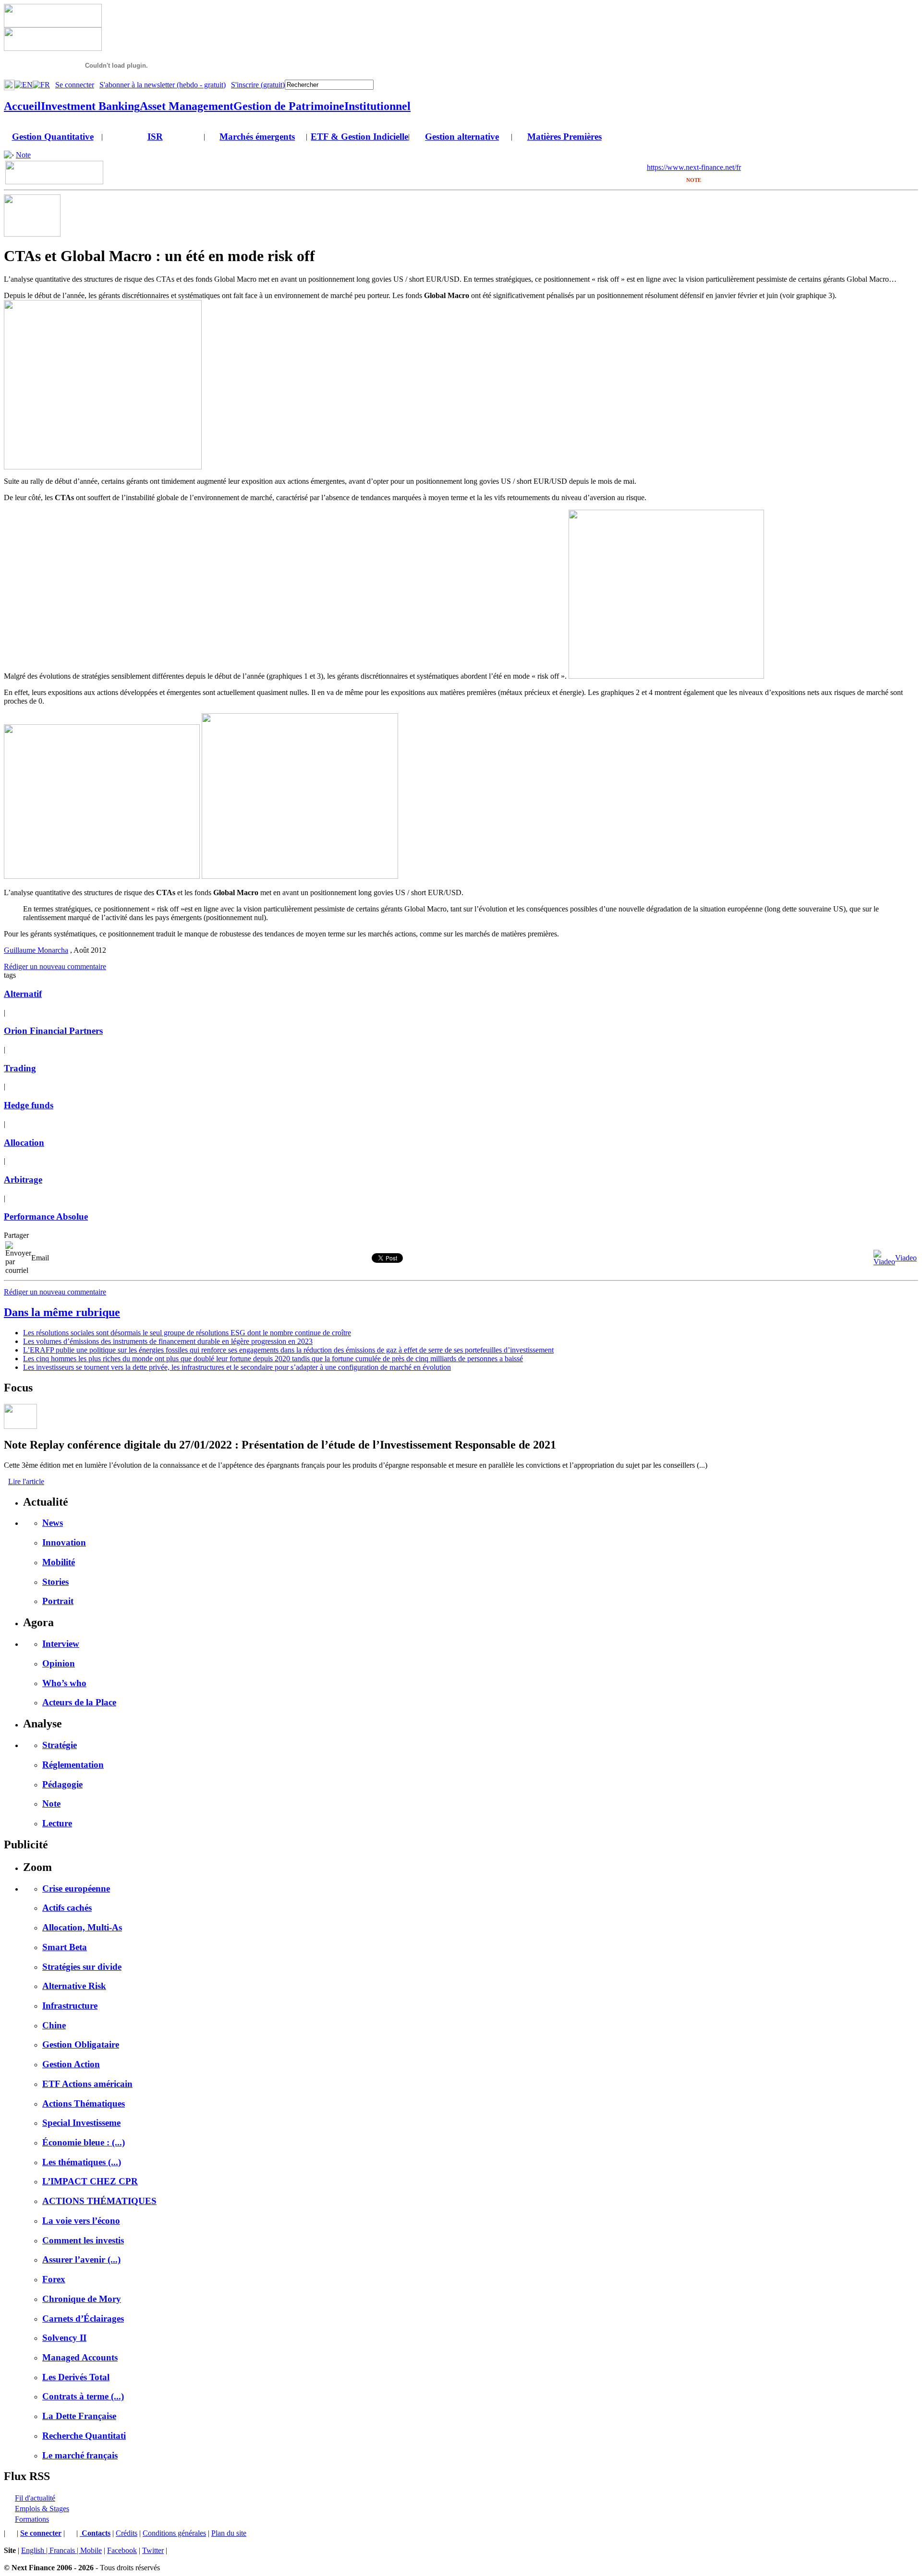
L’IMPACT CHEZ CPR (90, 2181)
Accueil (22, 106)
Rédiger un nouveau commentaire (55, 966)
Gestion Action (71, 2064)
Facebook (122, 2550)
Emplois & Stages (42, 2509)
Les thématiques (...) (82, 2162)
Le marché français (80, 2455)
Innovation (64, 1542)
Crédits (127, 2533)
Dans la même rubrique (62, 1312)
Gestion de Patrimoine (289, 106)
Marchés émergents (257, 137)
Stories (55, 1582)
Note (23, 155)
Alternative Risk (74, 1986)
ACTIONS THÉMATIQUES (99, 2201)
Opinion (59, 1663)
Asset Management (187, 106)
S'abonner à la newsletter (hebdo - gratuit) (163, 85)
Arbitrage (23, 1180)
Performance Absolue (46, 1216)
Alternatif (23, 994)
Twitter (153, 2550)
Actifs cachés (67, 1908)
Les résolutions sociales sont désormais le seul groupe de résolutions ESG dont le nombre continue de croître (187, 1333)
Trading (20, 1068)
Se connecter (75, 85)
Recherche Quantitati (84, 2436)
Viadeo (906, 1258)
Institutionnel (377, 106)
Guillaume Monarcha (36, 950)
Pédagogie (62, 1784)
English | (35, 2550)
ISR (155, 137)
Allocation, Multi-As (82, 1927)
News (53, 1523)
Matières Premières (564, 137)
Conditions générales (174, 2533)
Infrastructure (70, 2006)
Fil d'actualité (35, 2498)
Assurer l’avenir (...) (81, 2259)
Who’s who (64, 1683)
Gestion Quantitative (53, 137)
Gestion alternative (462, 137)
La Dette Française (79, 2416)
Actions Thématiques (84, 2103)
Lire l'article (26, 1481)
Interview (61, 1644)
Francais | (65, 2550)
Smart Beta (65, 1947)
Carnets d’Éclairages (83, 2318)
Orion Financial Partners (53, 1031)
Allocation (24, 1143)
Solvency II (64, 2338)
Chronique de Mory (82, 2299)
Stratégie (60, 1745)
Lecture (57, 1823)
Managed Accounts (80, 2357)
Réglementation (73, 1765)
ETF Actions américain (87, 2084)
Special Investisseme (81, 2123)
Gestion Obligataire (81, 2044)
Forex (54, 2279)
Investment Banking (90, 106)
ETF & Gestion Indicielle (359, 137)
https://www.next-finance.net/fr (694, 167)
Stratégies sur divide (82, 1967)
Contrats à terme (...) (83, 2396)
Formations (32, 2519)
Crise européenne (76, 1888)
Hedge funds (29, 1105)
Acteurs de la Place (79, 1702)
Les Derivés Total (76, 2377)
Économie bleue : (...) (84, 2142)
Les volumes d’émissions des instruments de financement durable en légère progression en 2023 (168, 1341)
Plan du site (229, 2533)
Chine (54, 2025)
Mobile (91, 2550)
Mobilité (59, 1562)
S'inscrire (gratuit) (258, 85)
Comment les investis (83, 2240)
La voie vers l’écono (81, 2221)
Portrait (58, 1601)
